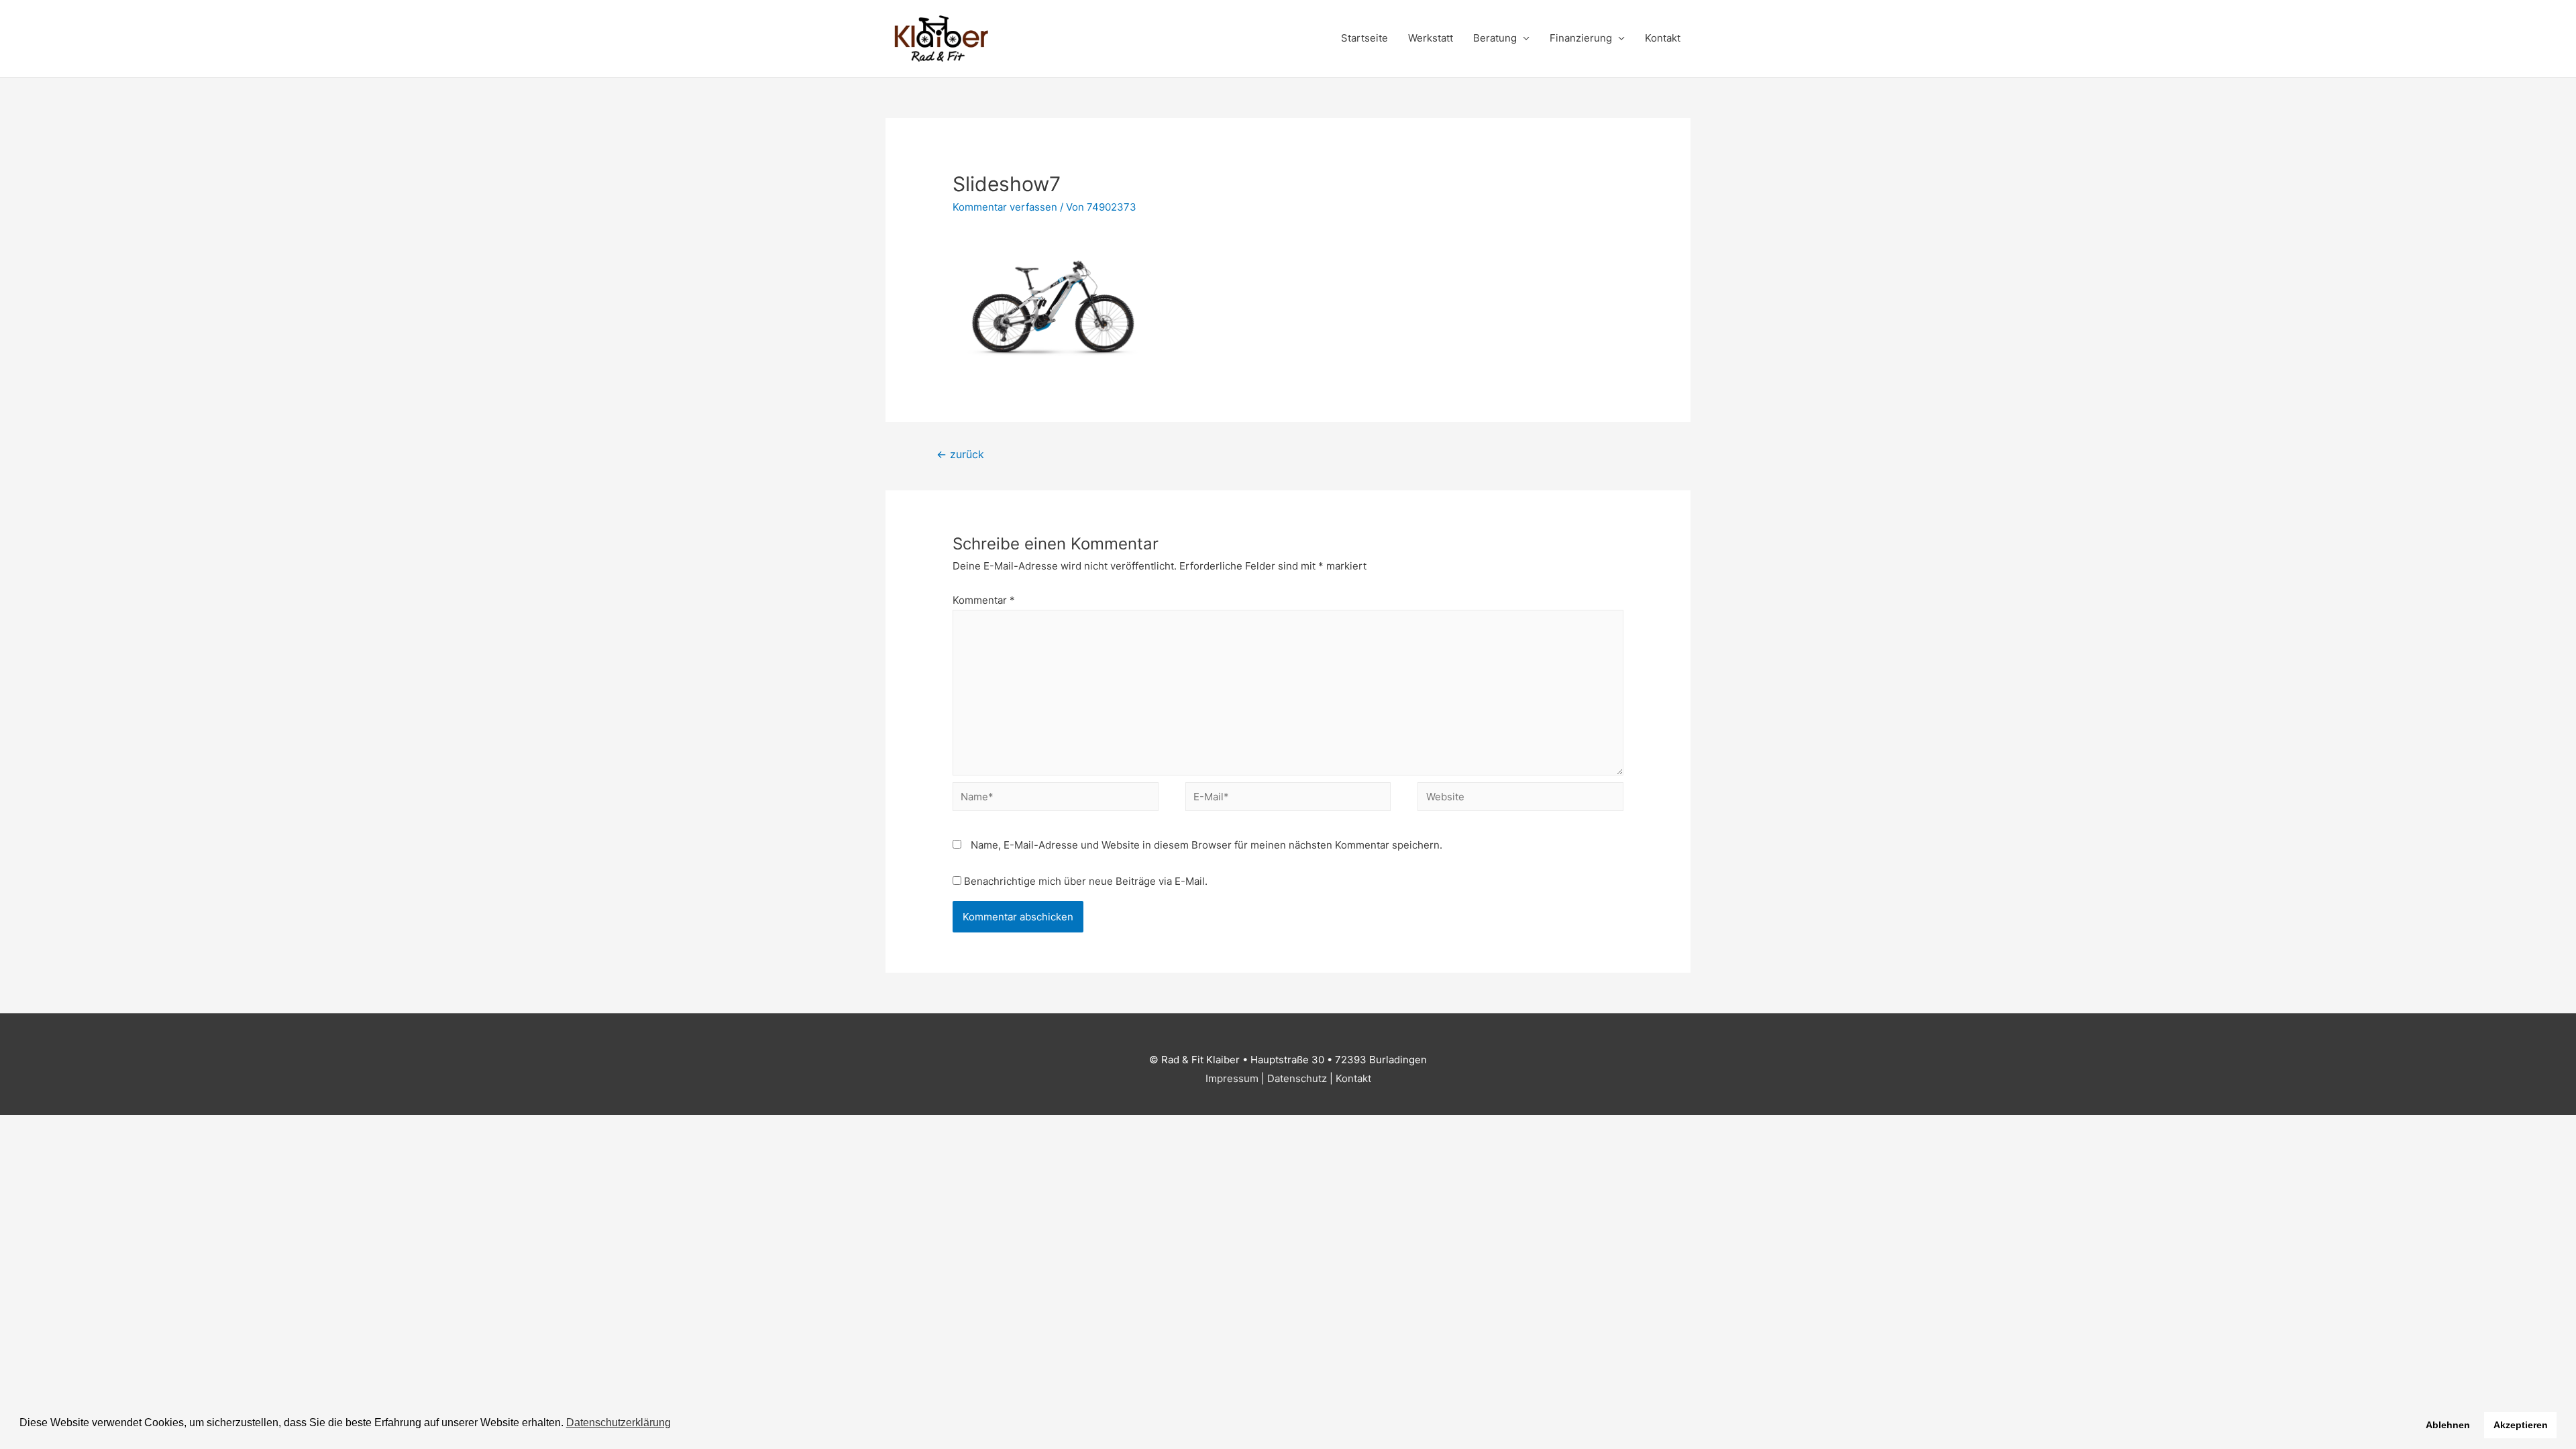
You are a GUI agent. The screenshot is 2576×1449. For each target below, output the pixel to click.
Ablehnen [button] (2448, 1425)
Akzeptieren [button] (2521, 1425)
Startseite (1364, 38)
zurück (960, 454)
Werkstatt (1431, 38)
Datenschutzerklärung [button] (619, 1423)
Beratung (1495, 38)
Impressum (1232, 1078)
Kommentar (984, 600)
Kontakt (1663, 38)
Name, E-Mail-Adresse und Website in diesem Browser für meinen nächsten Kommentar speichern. (1206, 845)
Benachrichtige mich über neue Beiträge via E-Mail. (1086, 881)
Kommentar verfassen (1005, 207)
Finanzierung (1581, 38)
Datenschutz (1297, 1078)
